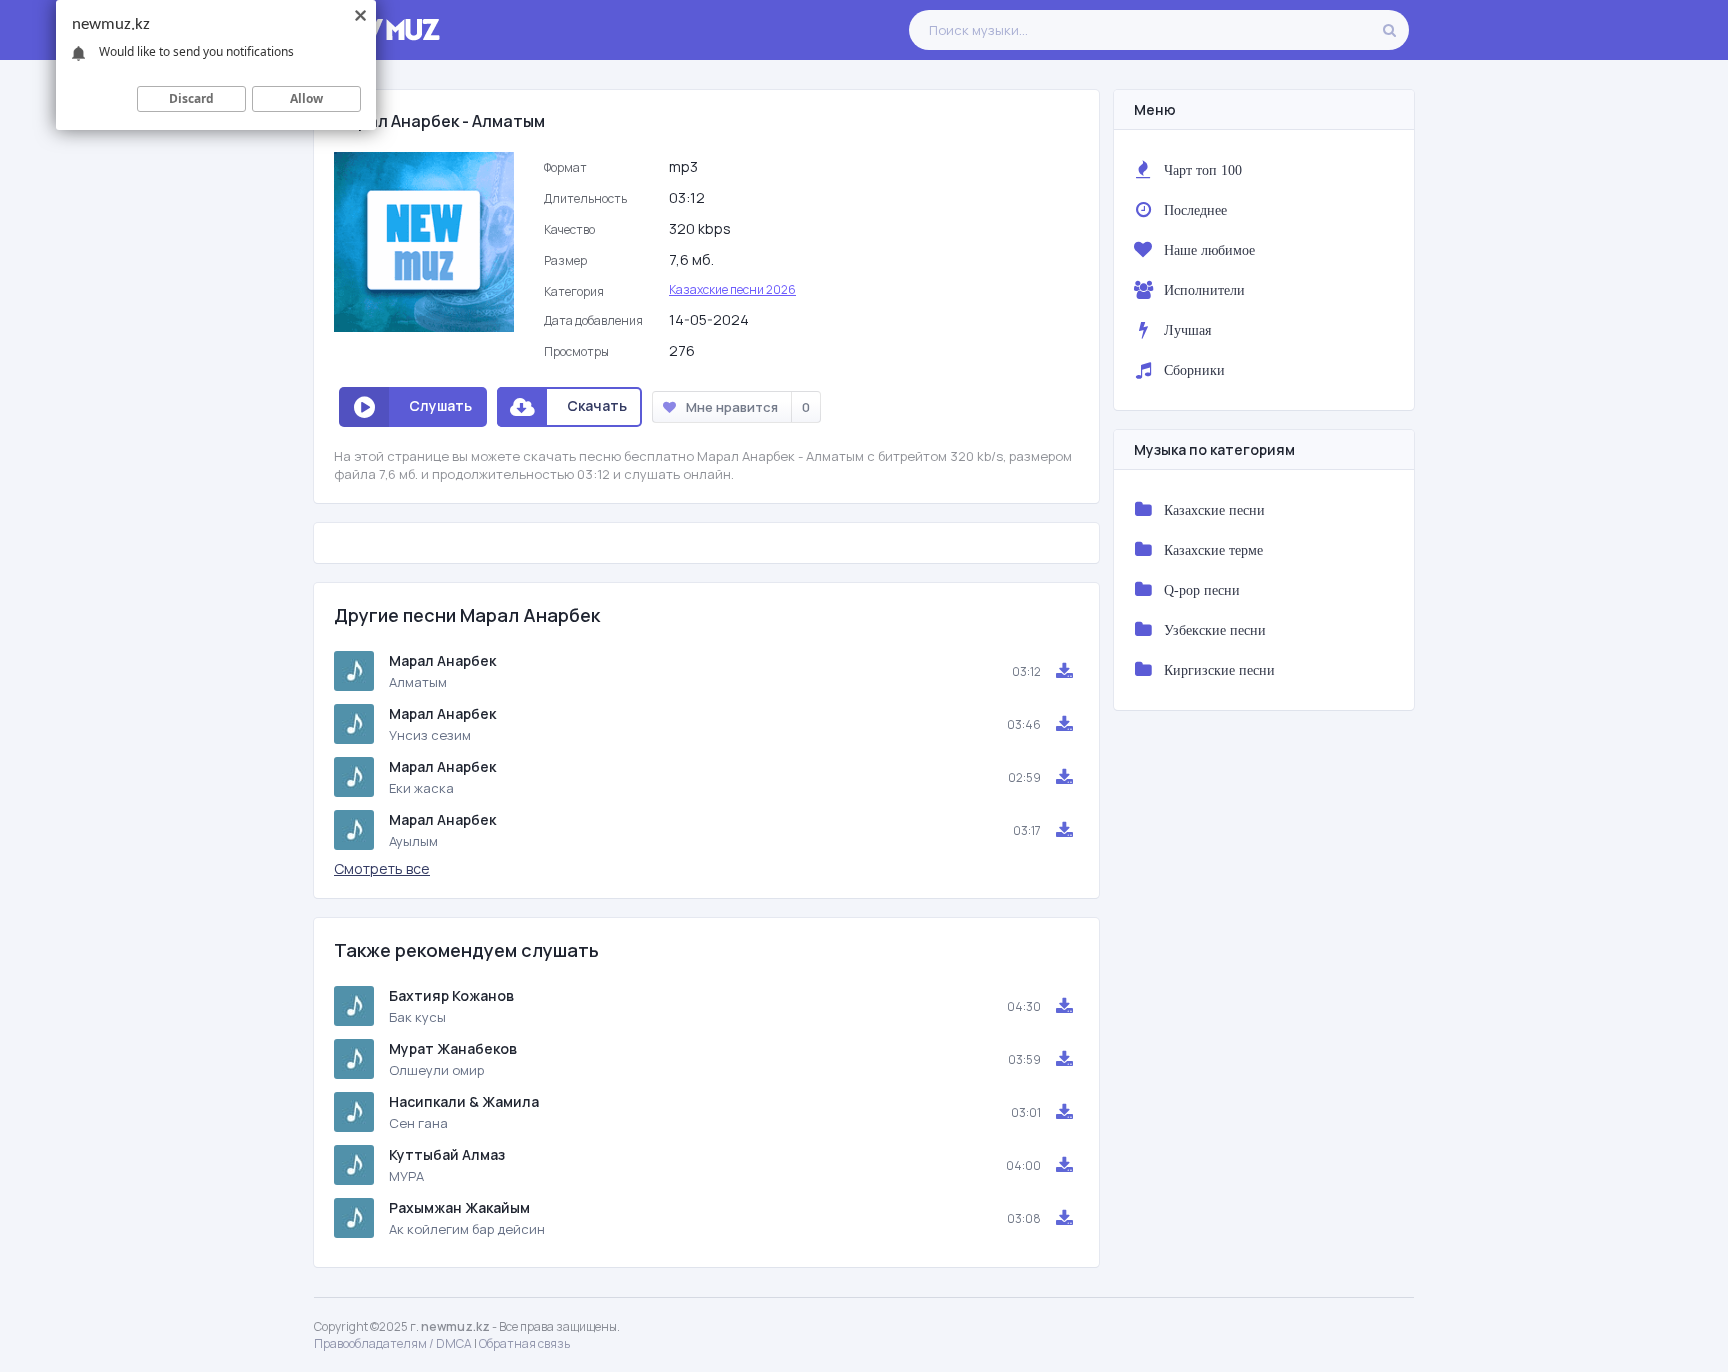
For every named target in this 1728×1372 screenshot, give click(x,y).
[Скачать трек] (1064, 671)
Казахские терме (1213, 550)
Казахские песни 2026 (732, 289)
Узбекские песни (1215, 630)
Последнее (1195, 210)
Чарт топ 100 (1203, 170)
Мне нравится (748, 407)
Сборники (1194, 370)
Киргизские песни (1219, 670)
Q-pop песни (1202, 590)
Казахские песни (1214, 510)
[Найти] (1389, 30)
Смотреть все (382, 868)
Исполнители (1204, 290)
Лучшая (1187, 330)
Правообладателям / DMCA (393, 1343)
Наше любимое (1209, 250)
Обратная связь (524, 1343)
